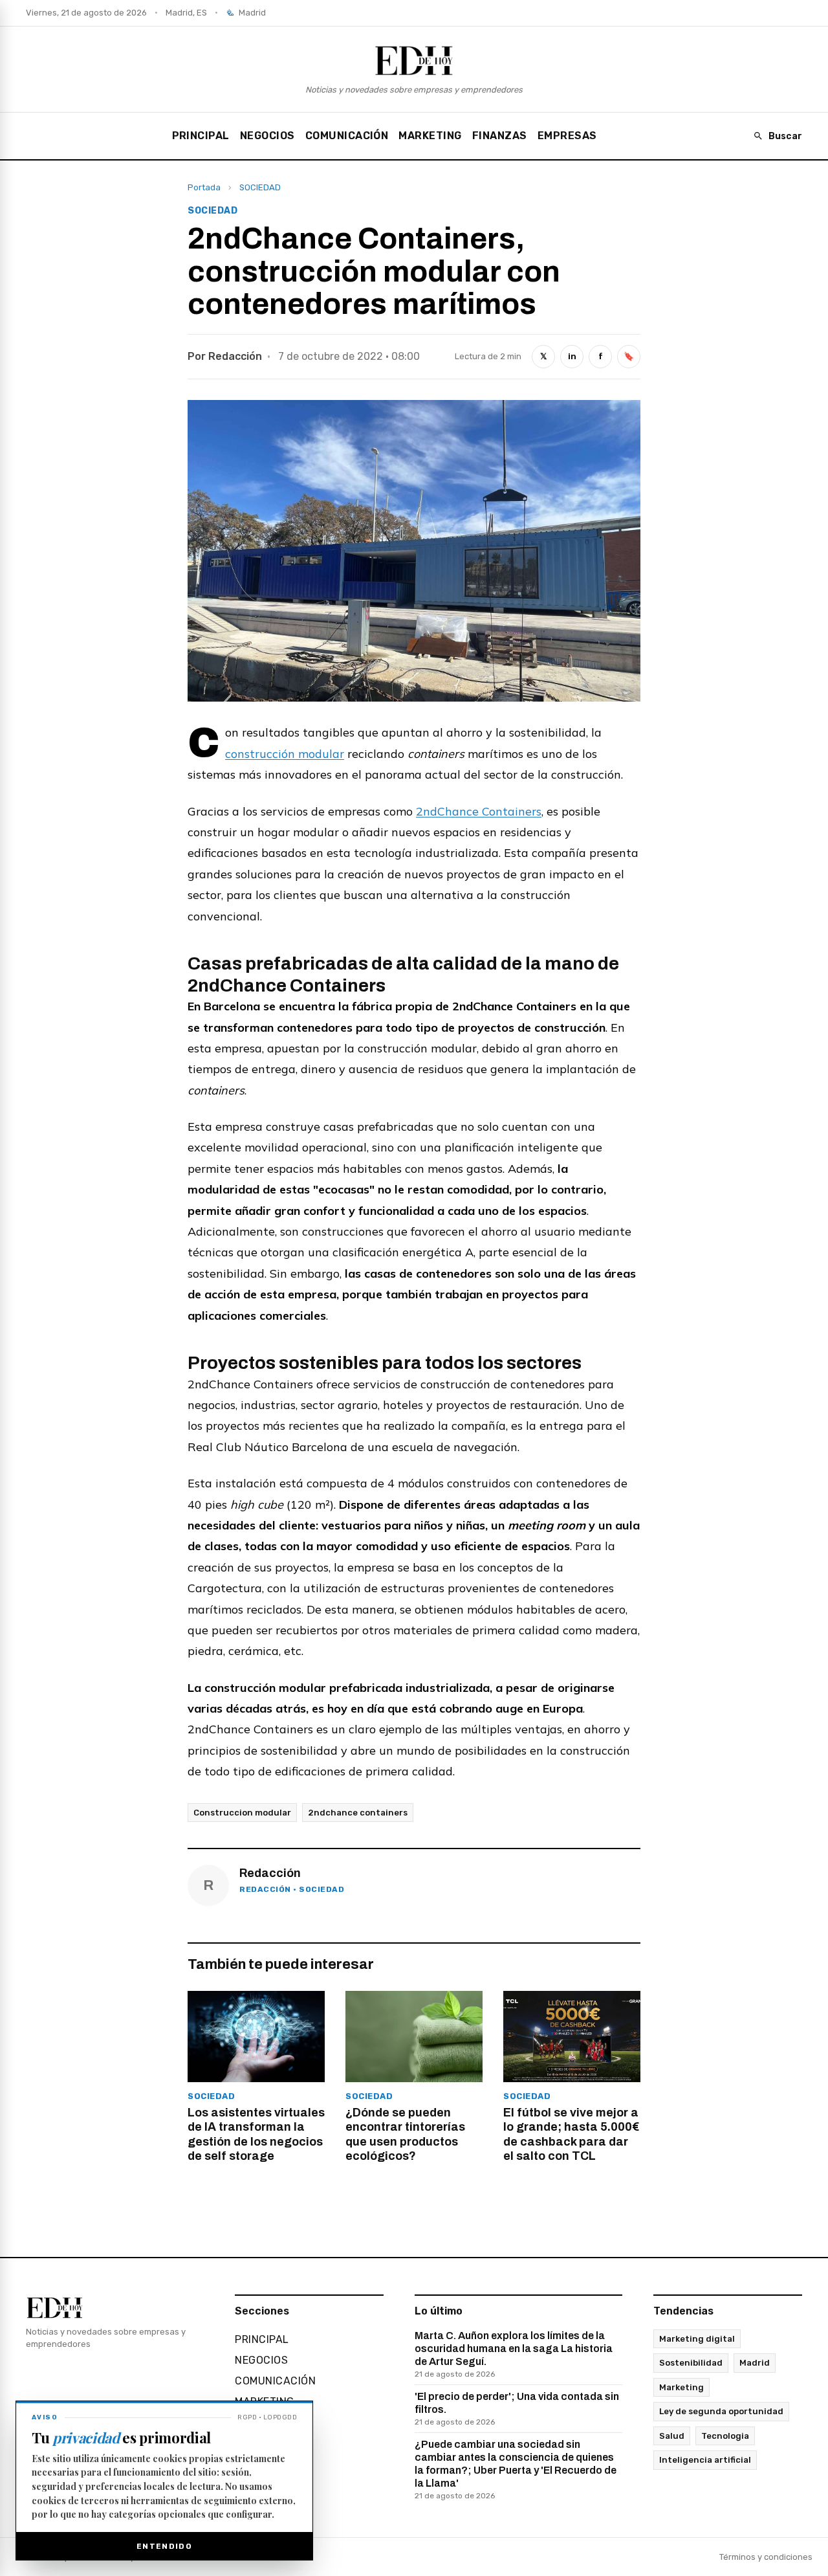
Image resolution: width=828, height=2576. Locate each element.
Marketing (681, 2387)
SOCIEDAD (260, 187)
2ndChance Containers (479, 811)
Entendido (164, 2546)
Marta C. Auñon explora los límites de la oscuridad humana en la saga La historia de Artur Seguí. (514, 2354)
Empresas (567, 136)
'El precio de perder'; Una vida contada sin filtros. (517, 2409)
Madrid (755, 2363)
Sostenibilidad (691, 2363)
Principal (201, 136)
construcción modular (285, 754)
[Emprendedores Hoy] (414, 60)
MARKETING (430, 136)
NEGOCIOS (267, 136)
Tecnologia (725, 2436)
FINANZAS (500, 136)
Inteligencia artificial (705, 2460)
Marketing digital (697, 2339)
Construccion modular (242, 1813)
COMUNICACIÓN (347, 136)
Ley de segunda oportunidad (721, 2411)
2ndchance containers (358, 1813)
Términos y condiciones (766, 2557)
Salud (672, 2436)
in (572, 356)
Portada (204, 187)
